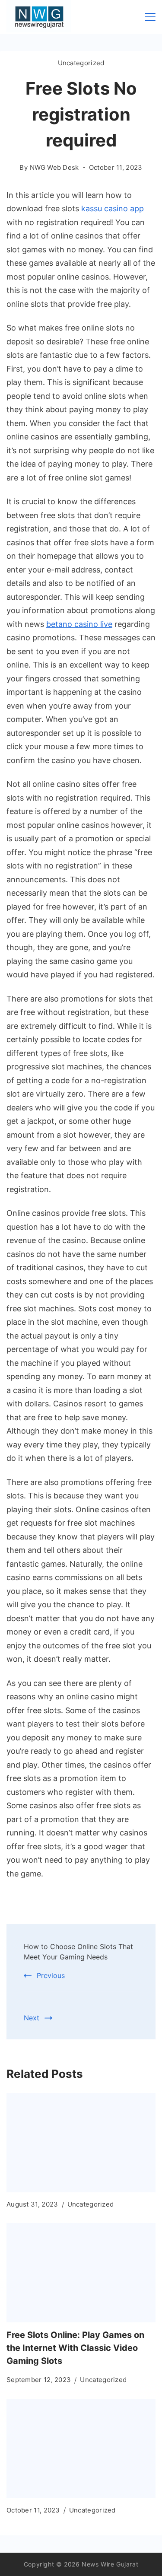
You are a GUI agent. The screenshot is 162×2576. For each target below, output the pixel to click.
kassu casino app (113, 208)
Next (32, 2018)
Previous (51, 1975)
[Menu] (150, 17)
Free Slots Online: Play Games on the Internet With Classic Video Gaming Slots (75, 2348)
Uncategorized (81, 63)
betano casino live (79, 624)
